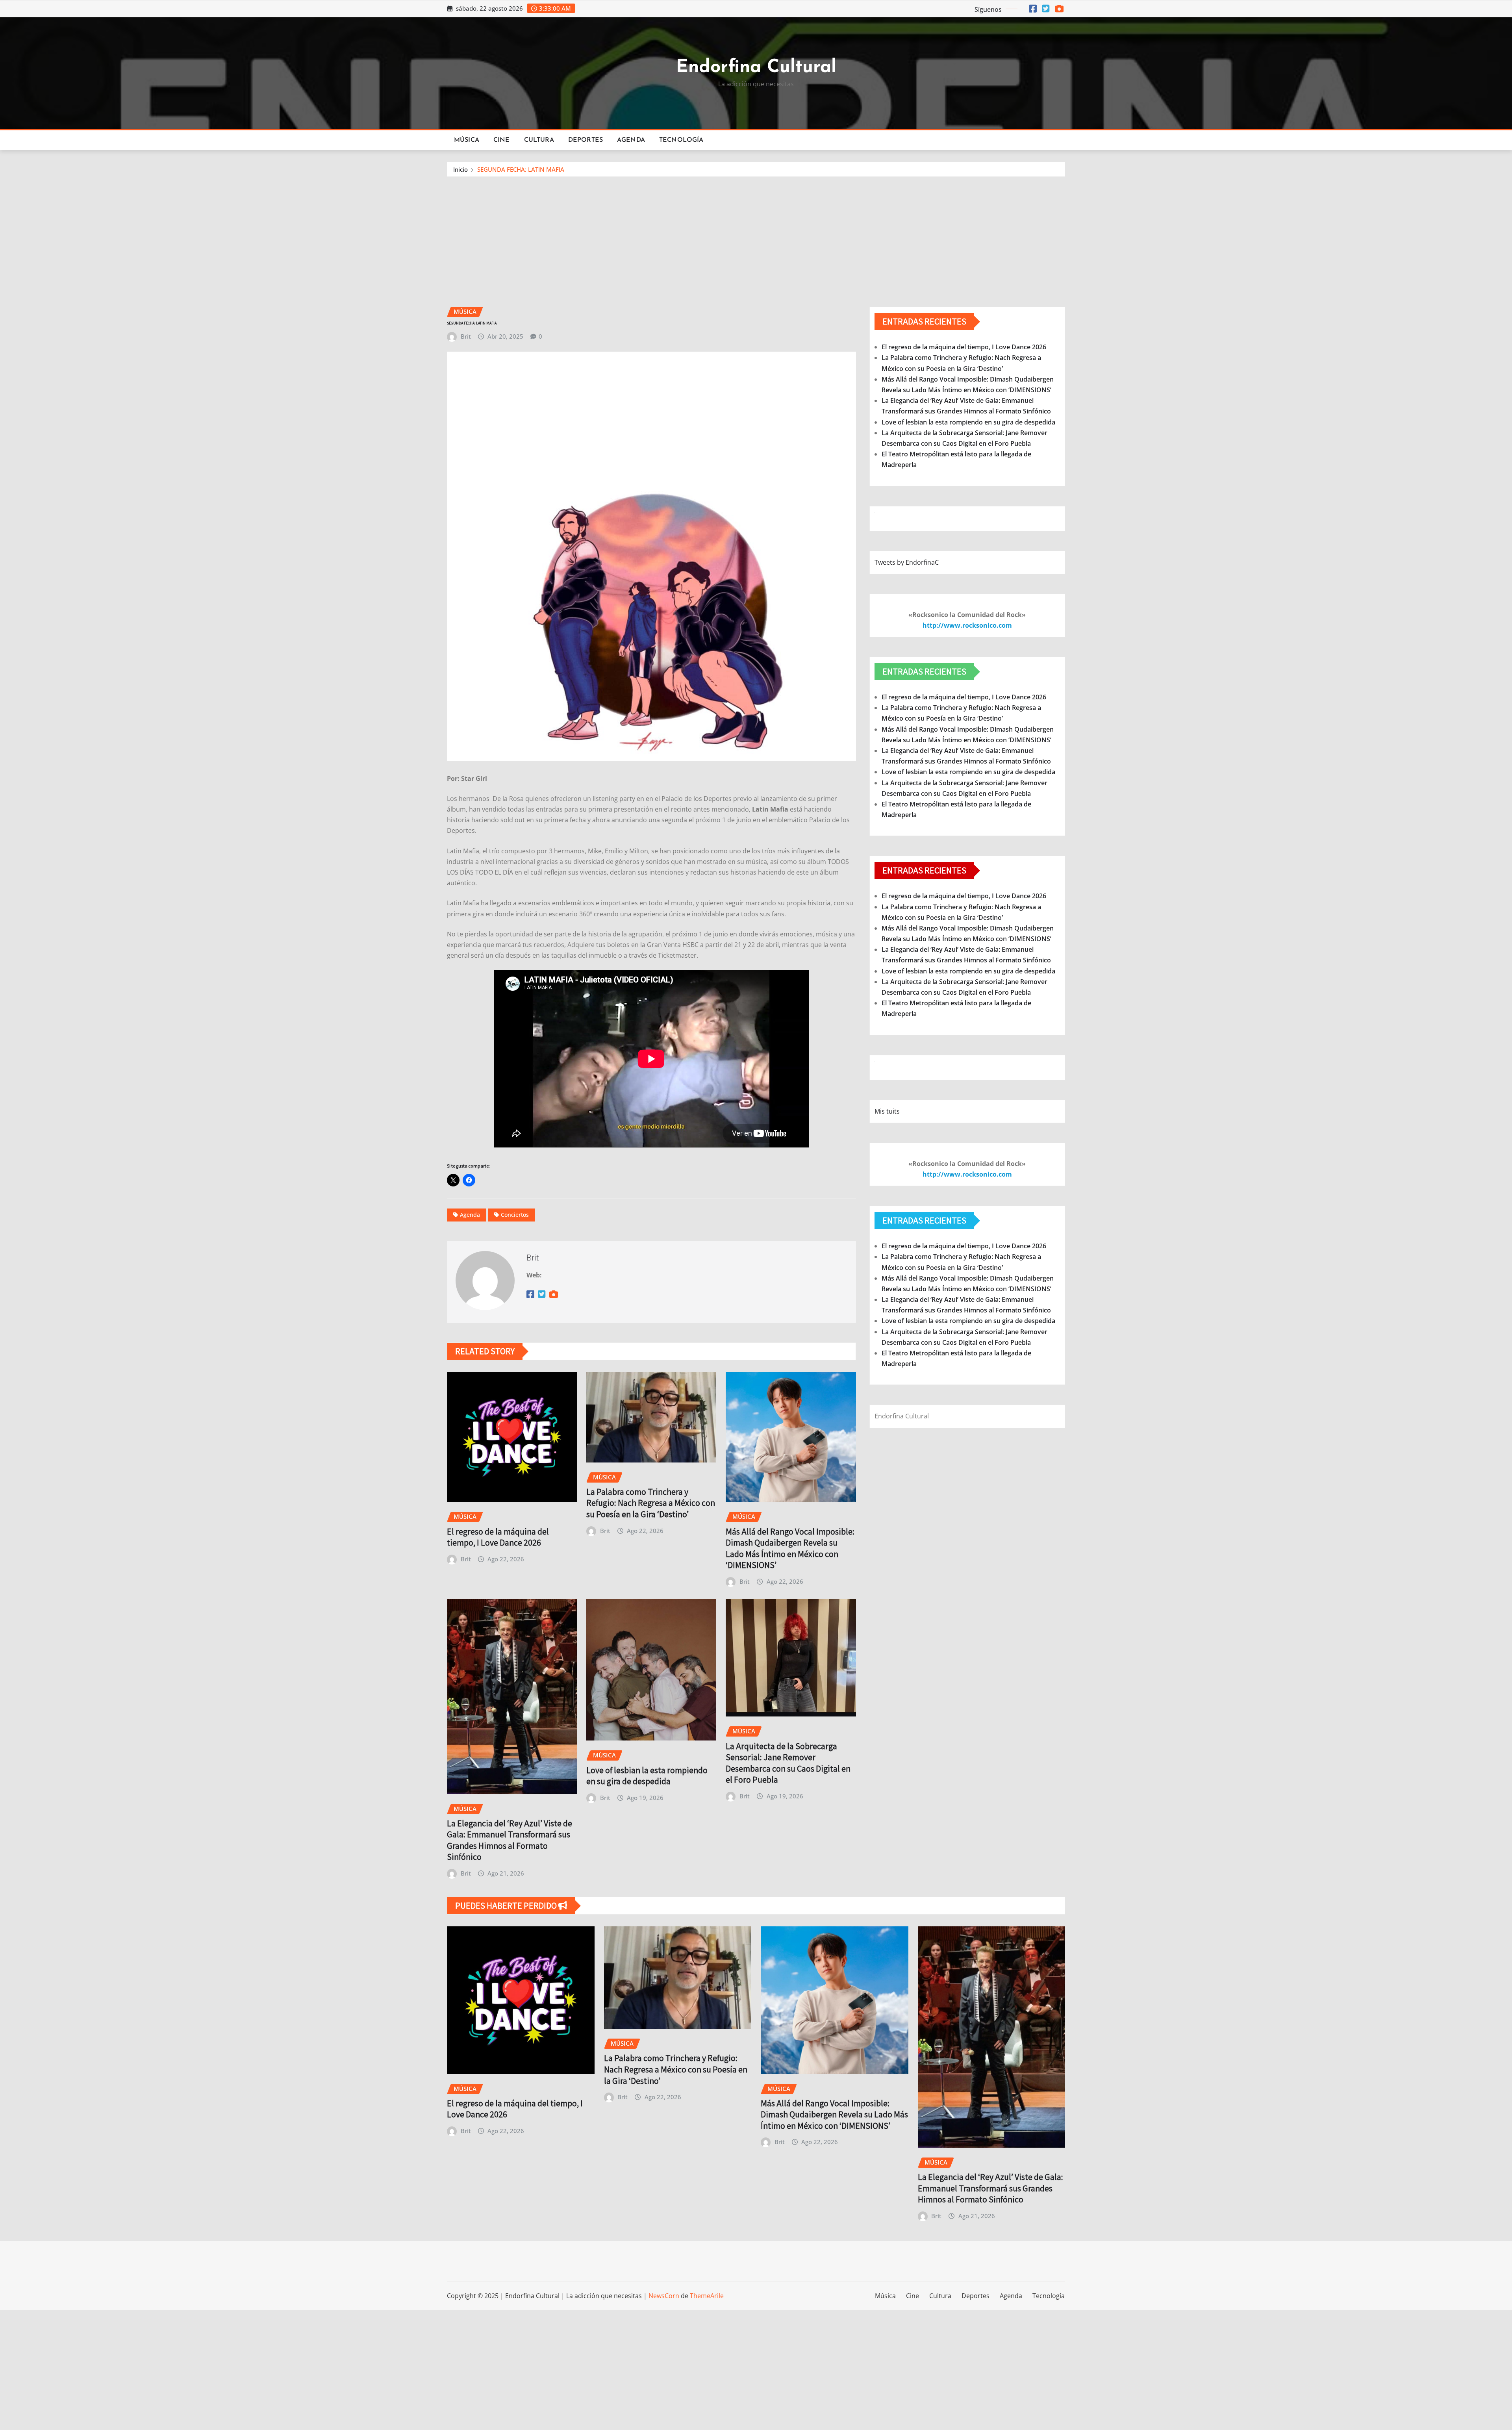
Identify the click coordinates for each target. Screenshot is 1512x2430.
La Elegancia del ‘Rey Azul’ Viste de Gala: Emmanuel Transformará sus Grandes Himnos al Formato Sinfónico (510, 1840)
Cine (502, 140)
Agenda (631, 140)
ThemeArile (707, 2296)
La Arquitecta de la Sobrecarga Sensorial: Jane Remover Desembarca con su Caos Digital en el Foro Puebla (788, 1763)
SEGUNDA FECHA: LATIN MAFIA (521, 169)
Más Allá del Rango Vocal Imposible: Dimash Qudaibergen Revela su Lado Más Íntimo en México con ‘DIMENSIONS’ (790, 1548)
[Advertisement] (756, 236)
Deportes (586, 140)
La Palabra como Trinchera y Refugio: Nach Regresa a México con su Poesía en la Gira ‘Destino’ (651, 1503)
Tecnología (681, 140)
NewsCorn (664, 2296)
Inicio (460, 169)
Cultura (539, 140)
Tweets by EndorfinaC (907, 562)
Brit (466, 336)
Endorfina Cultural (756, 68)
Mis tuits (887, 1111)
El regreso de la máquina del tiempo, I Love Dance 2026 (498, 1537)
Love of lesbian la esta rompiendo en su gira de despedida (647, 1776)
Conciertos (515, 1215)
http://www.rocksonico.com (967, 625)
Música (467, 140)
